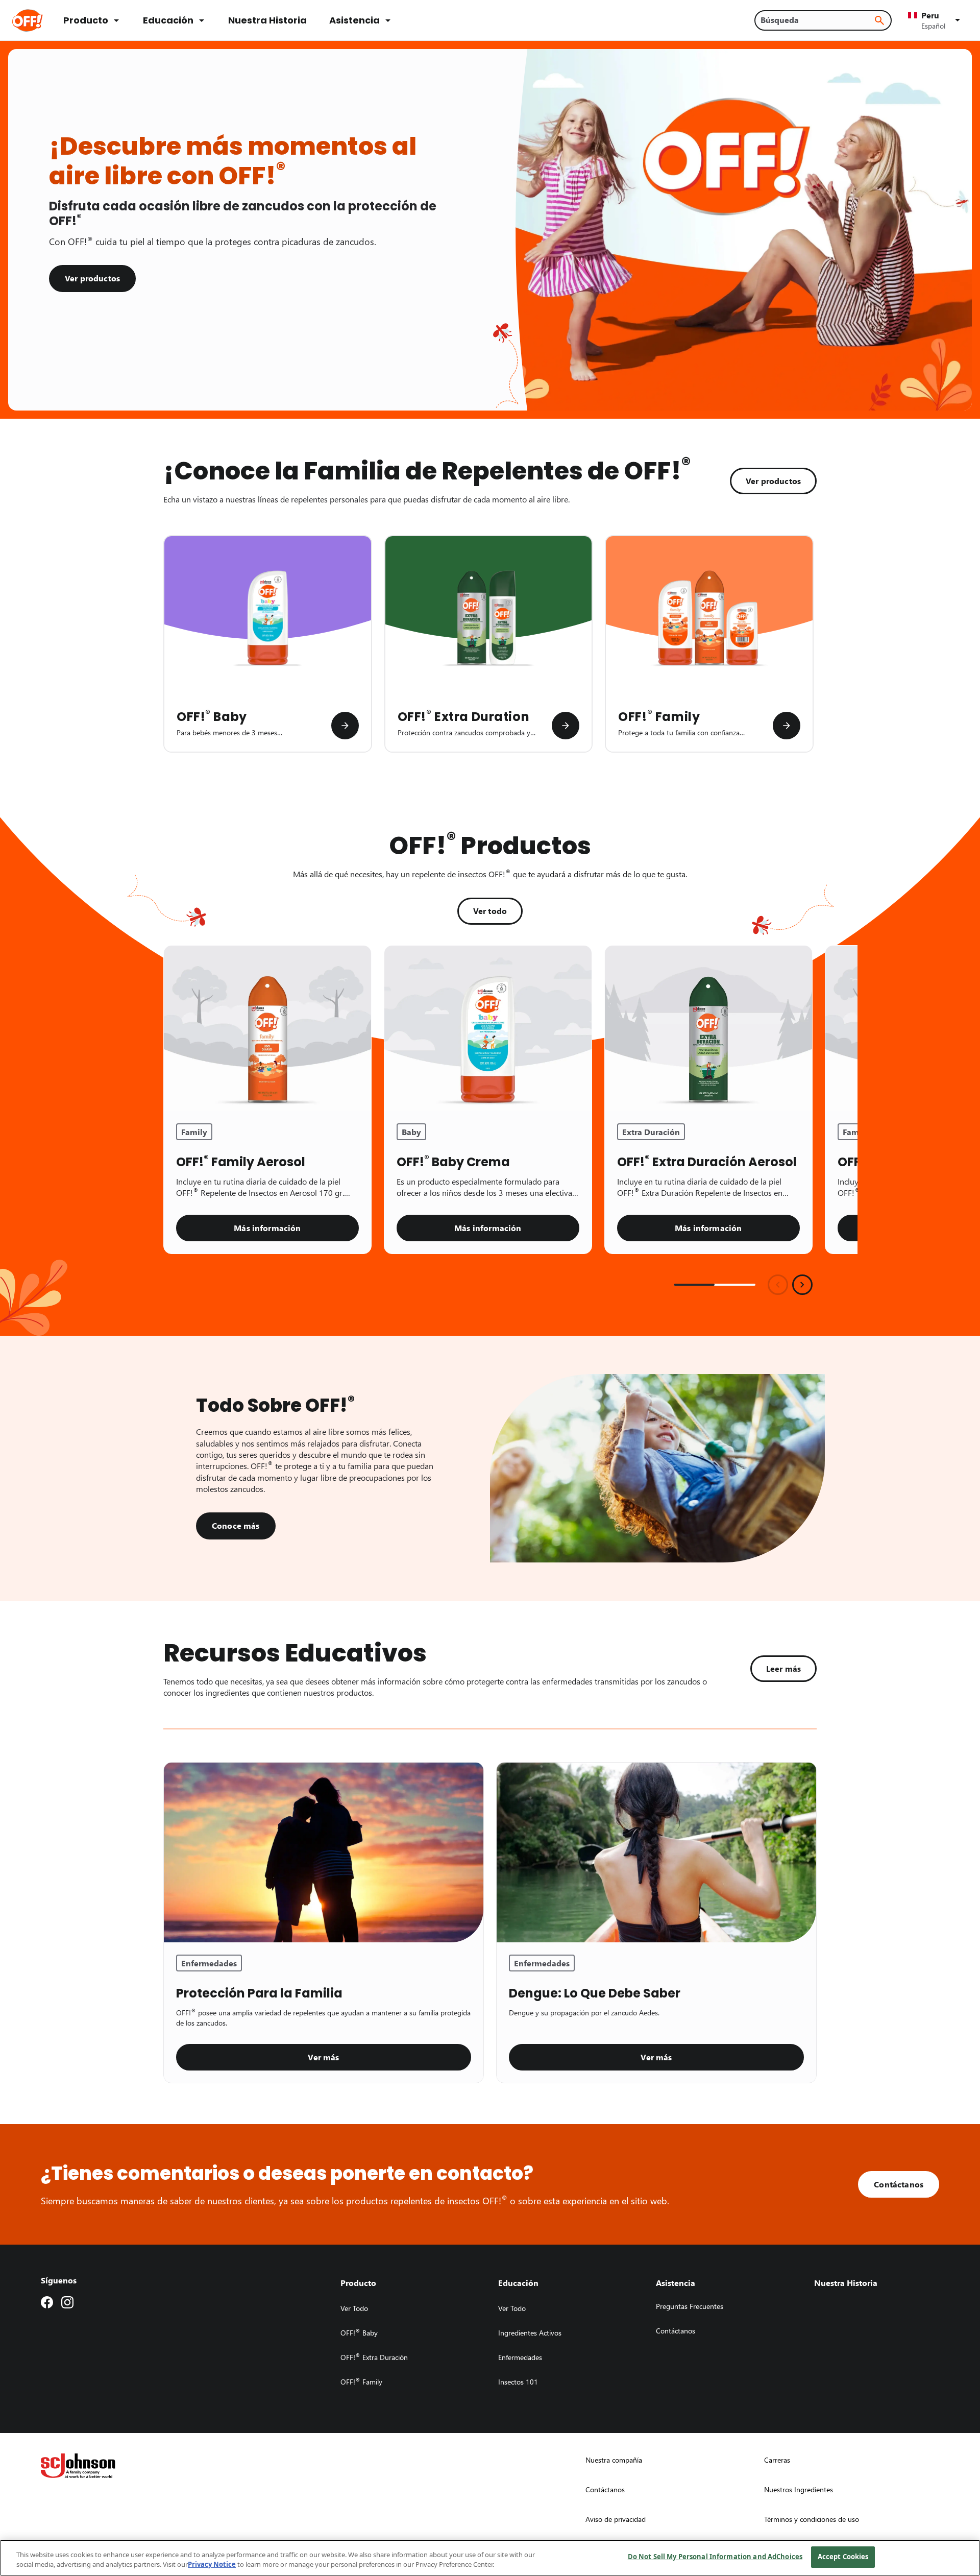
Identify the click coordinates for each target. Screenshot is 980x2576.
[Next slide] (802, 1285)
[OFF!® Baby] (345, 726)
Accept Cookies (843, 2557)
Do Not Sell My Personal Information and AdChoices (715, 2557)
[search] (879, 20)
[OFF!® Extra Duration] (566, 726)
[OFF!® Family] (787, 726)
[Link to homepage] (42, 20)
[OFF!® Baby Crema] (488, 1029)
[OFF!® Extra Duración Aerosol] (708, 1029)
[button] (936, 20)
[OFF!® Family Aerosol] (267, 1029)
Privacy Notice (212, 2565)
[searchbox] (817, 20)
